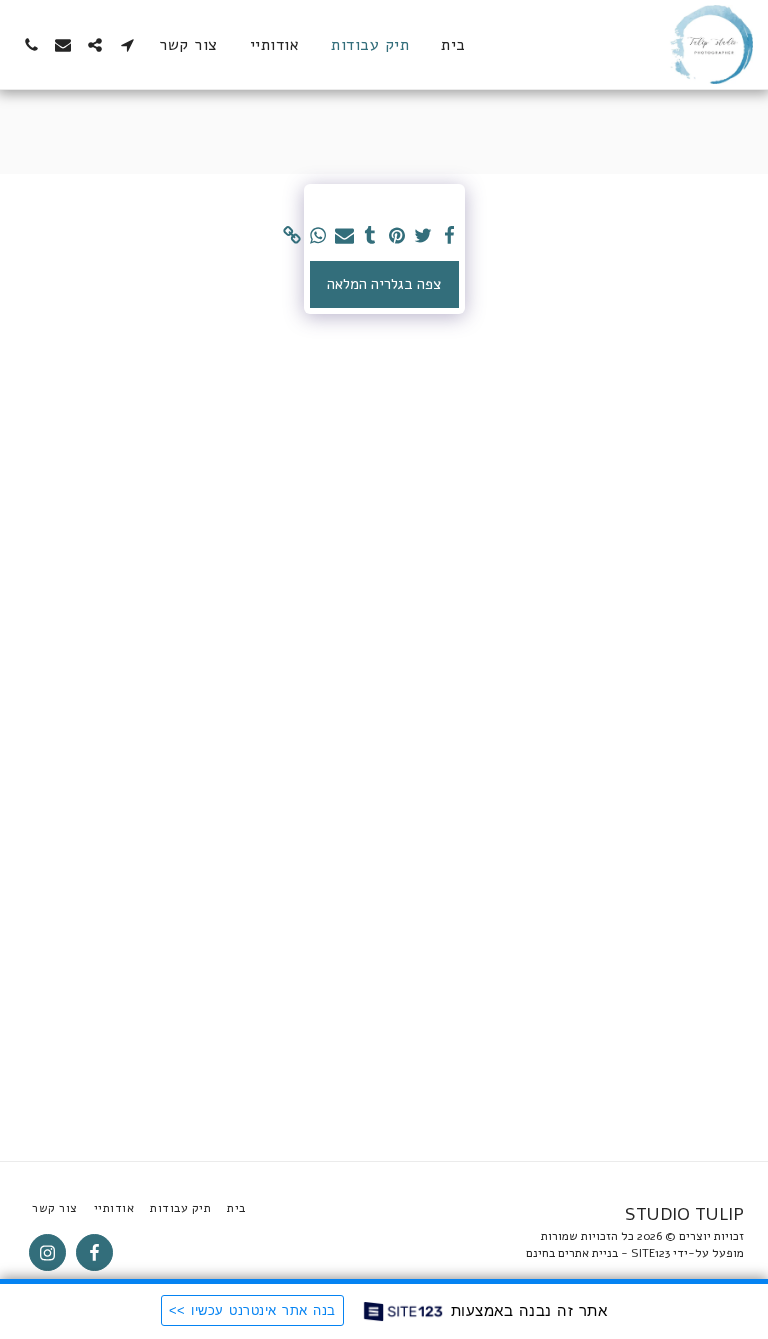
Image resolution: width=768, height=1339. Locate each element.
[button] (127, 45)
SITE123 (650, 1253)
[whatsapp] (318, 236)
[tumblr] (370, 236)
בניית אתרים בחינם (572, 1253)
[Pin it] (396, 236)
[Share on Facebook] (449, 236)
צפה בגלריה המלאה (384, 284)
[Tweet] (423, 236)
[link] (291, 236)
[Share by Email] (344, 236)
